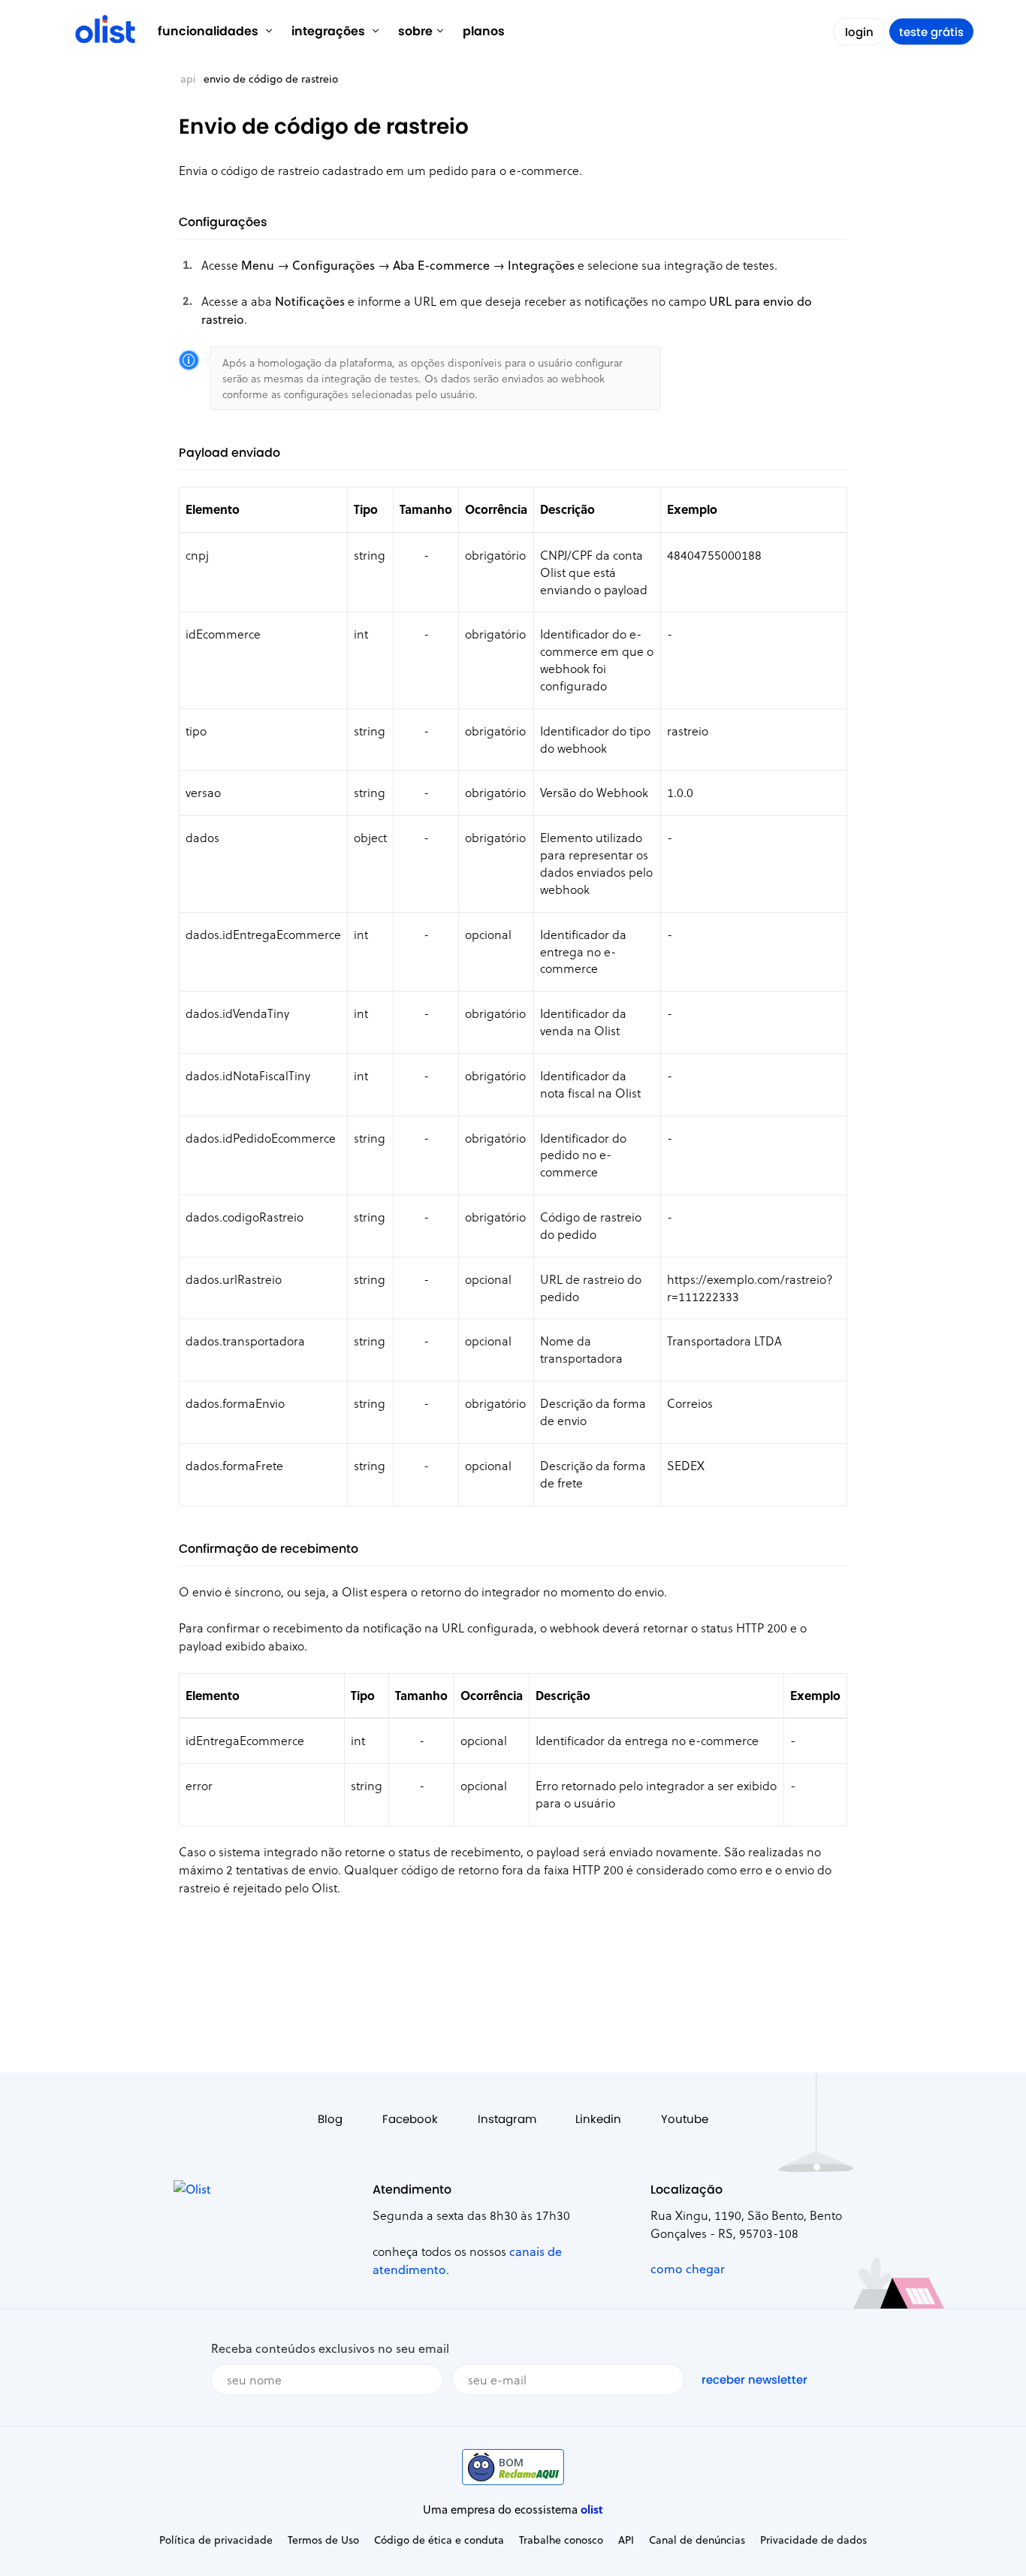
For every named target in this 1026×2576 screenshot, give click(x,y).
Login (859, 32)
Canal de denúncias (697, 2540)
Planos (484, 31)
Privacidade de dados (813, 2540)
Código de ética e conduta (439, 2540)
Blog (330, 2119)
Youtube (685, 2119)
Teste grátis (931, 32)
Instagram (507, 2119)
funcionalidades (210, 31)
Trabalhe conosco (561, 2540)
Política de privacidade (216, 2540)
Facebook (410, 2119)
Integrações (330, 31)
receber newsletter (754, 2380)
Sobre (415, 31)
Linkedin (598, 2119)
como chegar (688, 2268)
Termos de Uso (323, 2540)
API (188, 79)
